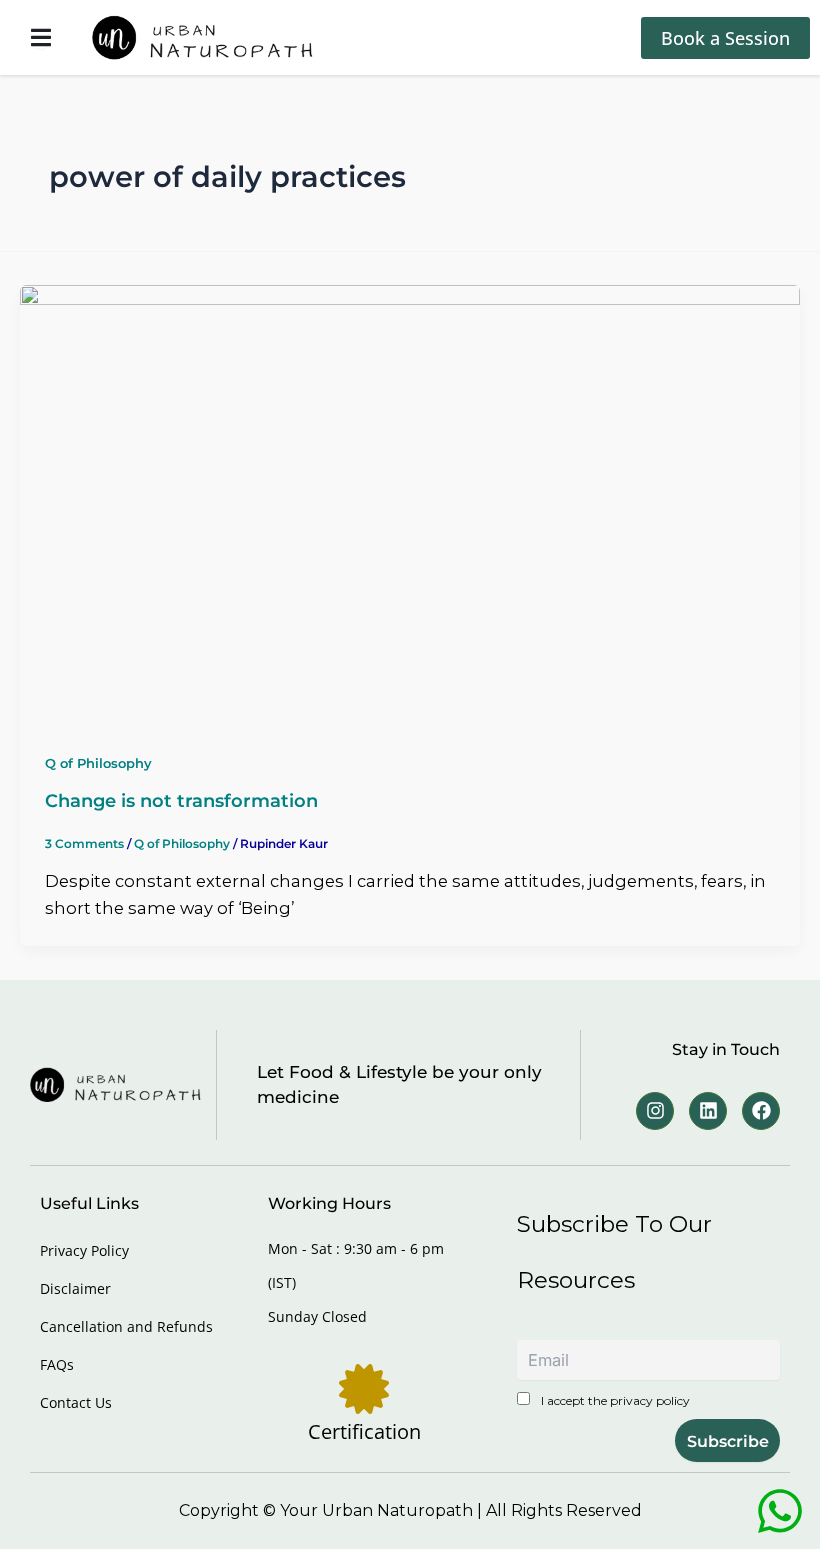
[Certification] (364, 1389)
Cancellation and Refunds (126, 1326)
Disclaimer (75, 1288)
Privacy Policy (84, 1250)
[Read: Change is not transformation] (410, 503)
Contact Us (76, 1402)
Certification (364, 1431)
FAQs (57, 1364)
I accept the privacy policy (614, 1400)
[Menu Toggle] (41, 37)
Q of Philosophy (98, 763)
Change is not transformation (181, 800)
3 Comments (84, 844)
